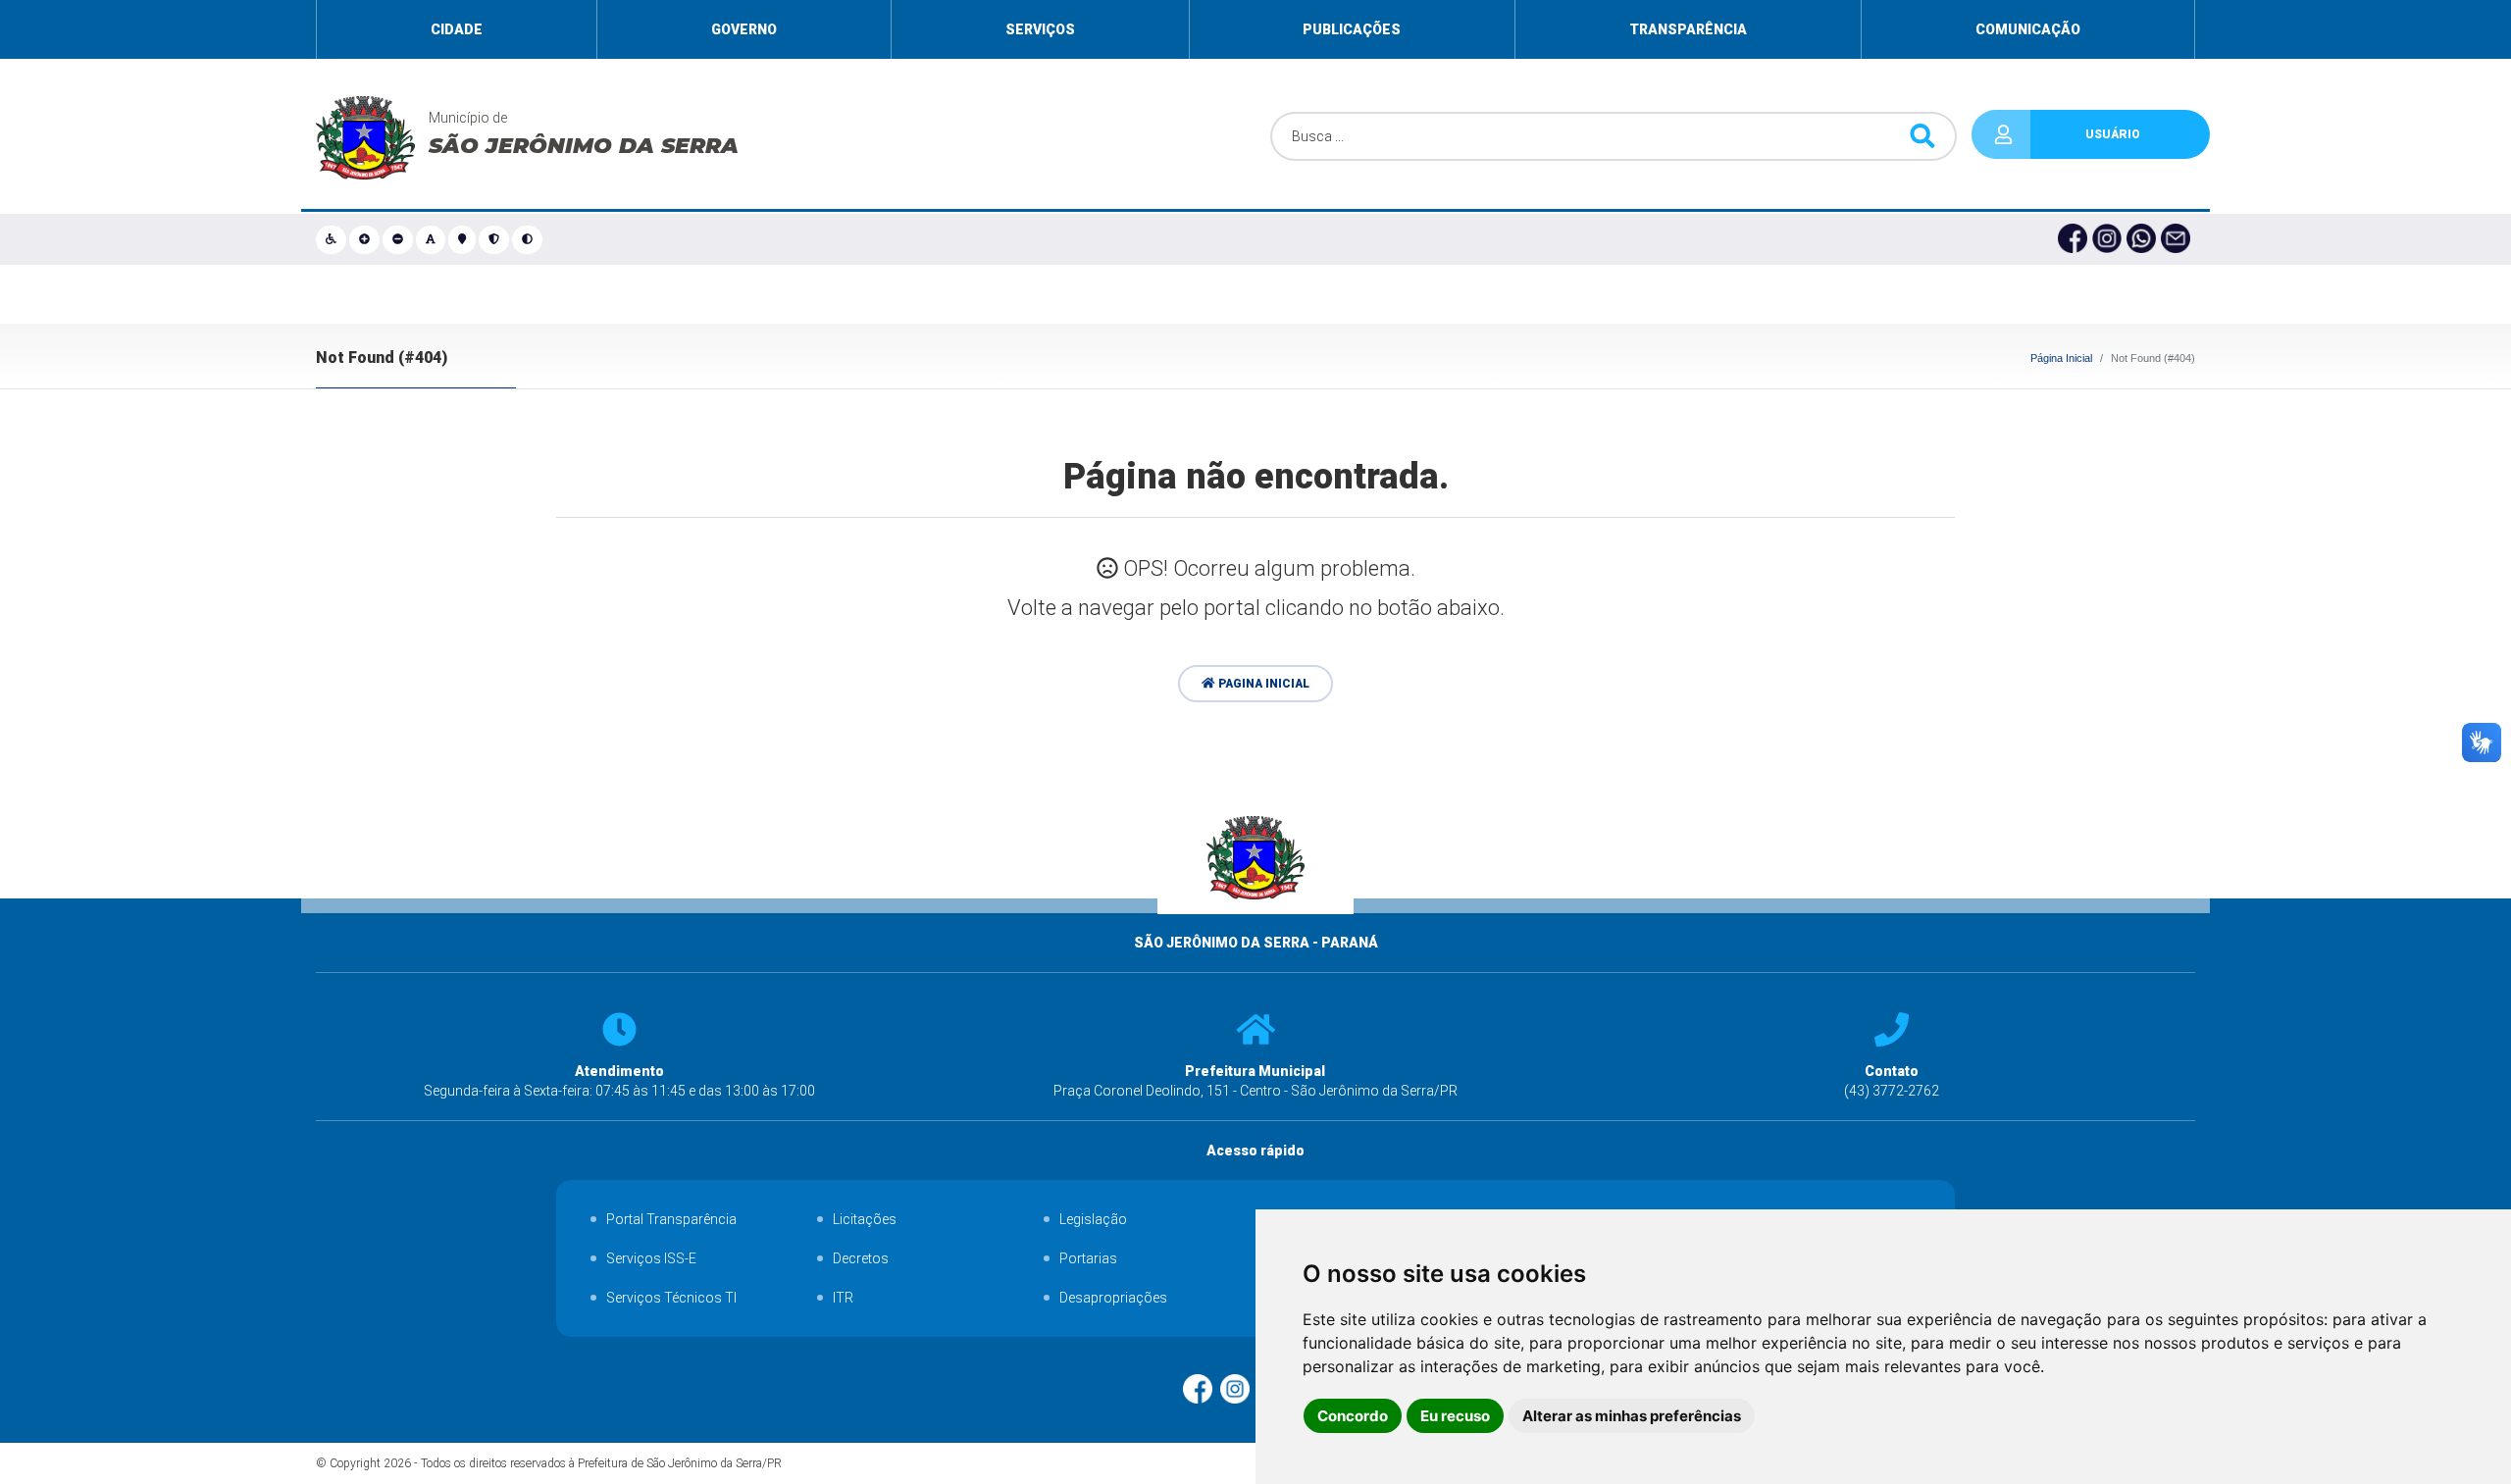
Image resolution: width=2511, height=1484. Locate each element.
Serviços (1040, 29)
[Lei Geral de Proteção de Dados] (495, 239)
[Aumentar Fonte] (366, 239)
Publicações (1352, 29)
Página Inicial (2061, 358)
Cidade (457, 29)
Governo (744, 29)
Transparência (1688, 29)
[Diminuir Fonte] (399, 239)
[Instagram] (2109, 239)
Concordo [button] (1353, 1416)
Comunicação (2028, 29)
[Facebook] (2075, 239)
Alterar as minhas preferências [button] (1632, 1416)
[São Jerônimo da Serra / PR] (1256, 923)
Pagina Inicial (1262, 684)
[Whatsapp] (2144, 239)
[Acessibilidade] (333, 239)
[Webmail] (2178, 239)
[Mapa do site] (463, 239)
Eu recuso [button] (1455, 1416)
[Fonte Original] (432, 239)
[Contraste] (529, 239)
